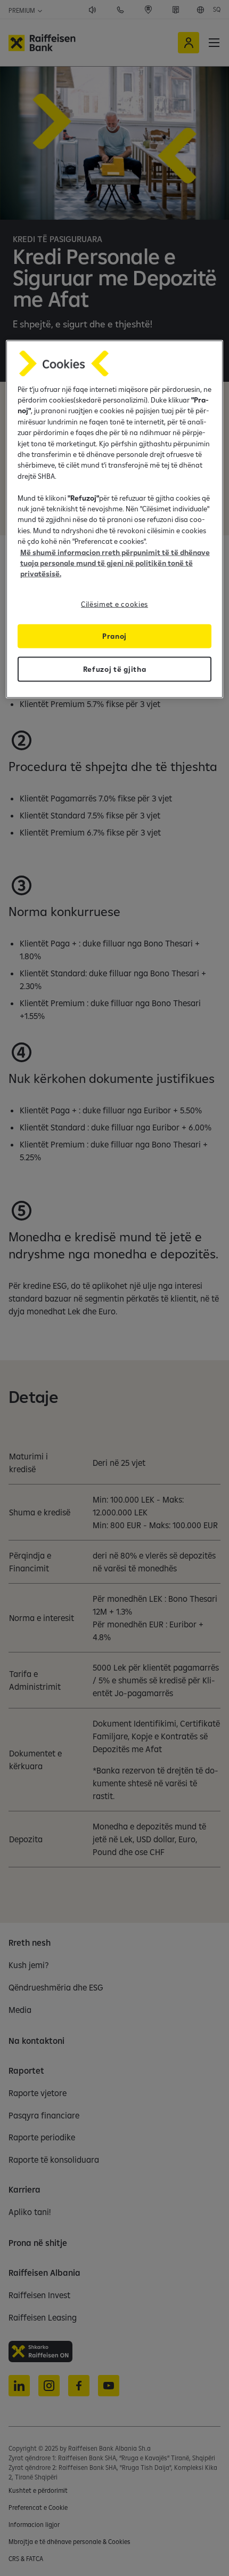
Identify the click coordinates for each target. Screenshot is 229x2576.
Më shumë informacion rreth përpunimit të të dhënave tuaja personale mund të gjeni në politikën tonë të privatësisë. (115, 563)
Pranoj (114, 636)
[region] (115, 519)
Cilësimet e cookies (114, 604)
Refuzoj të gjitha (115, 669)
